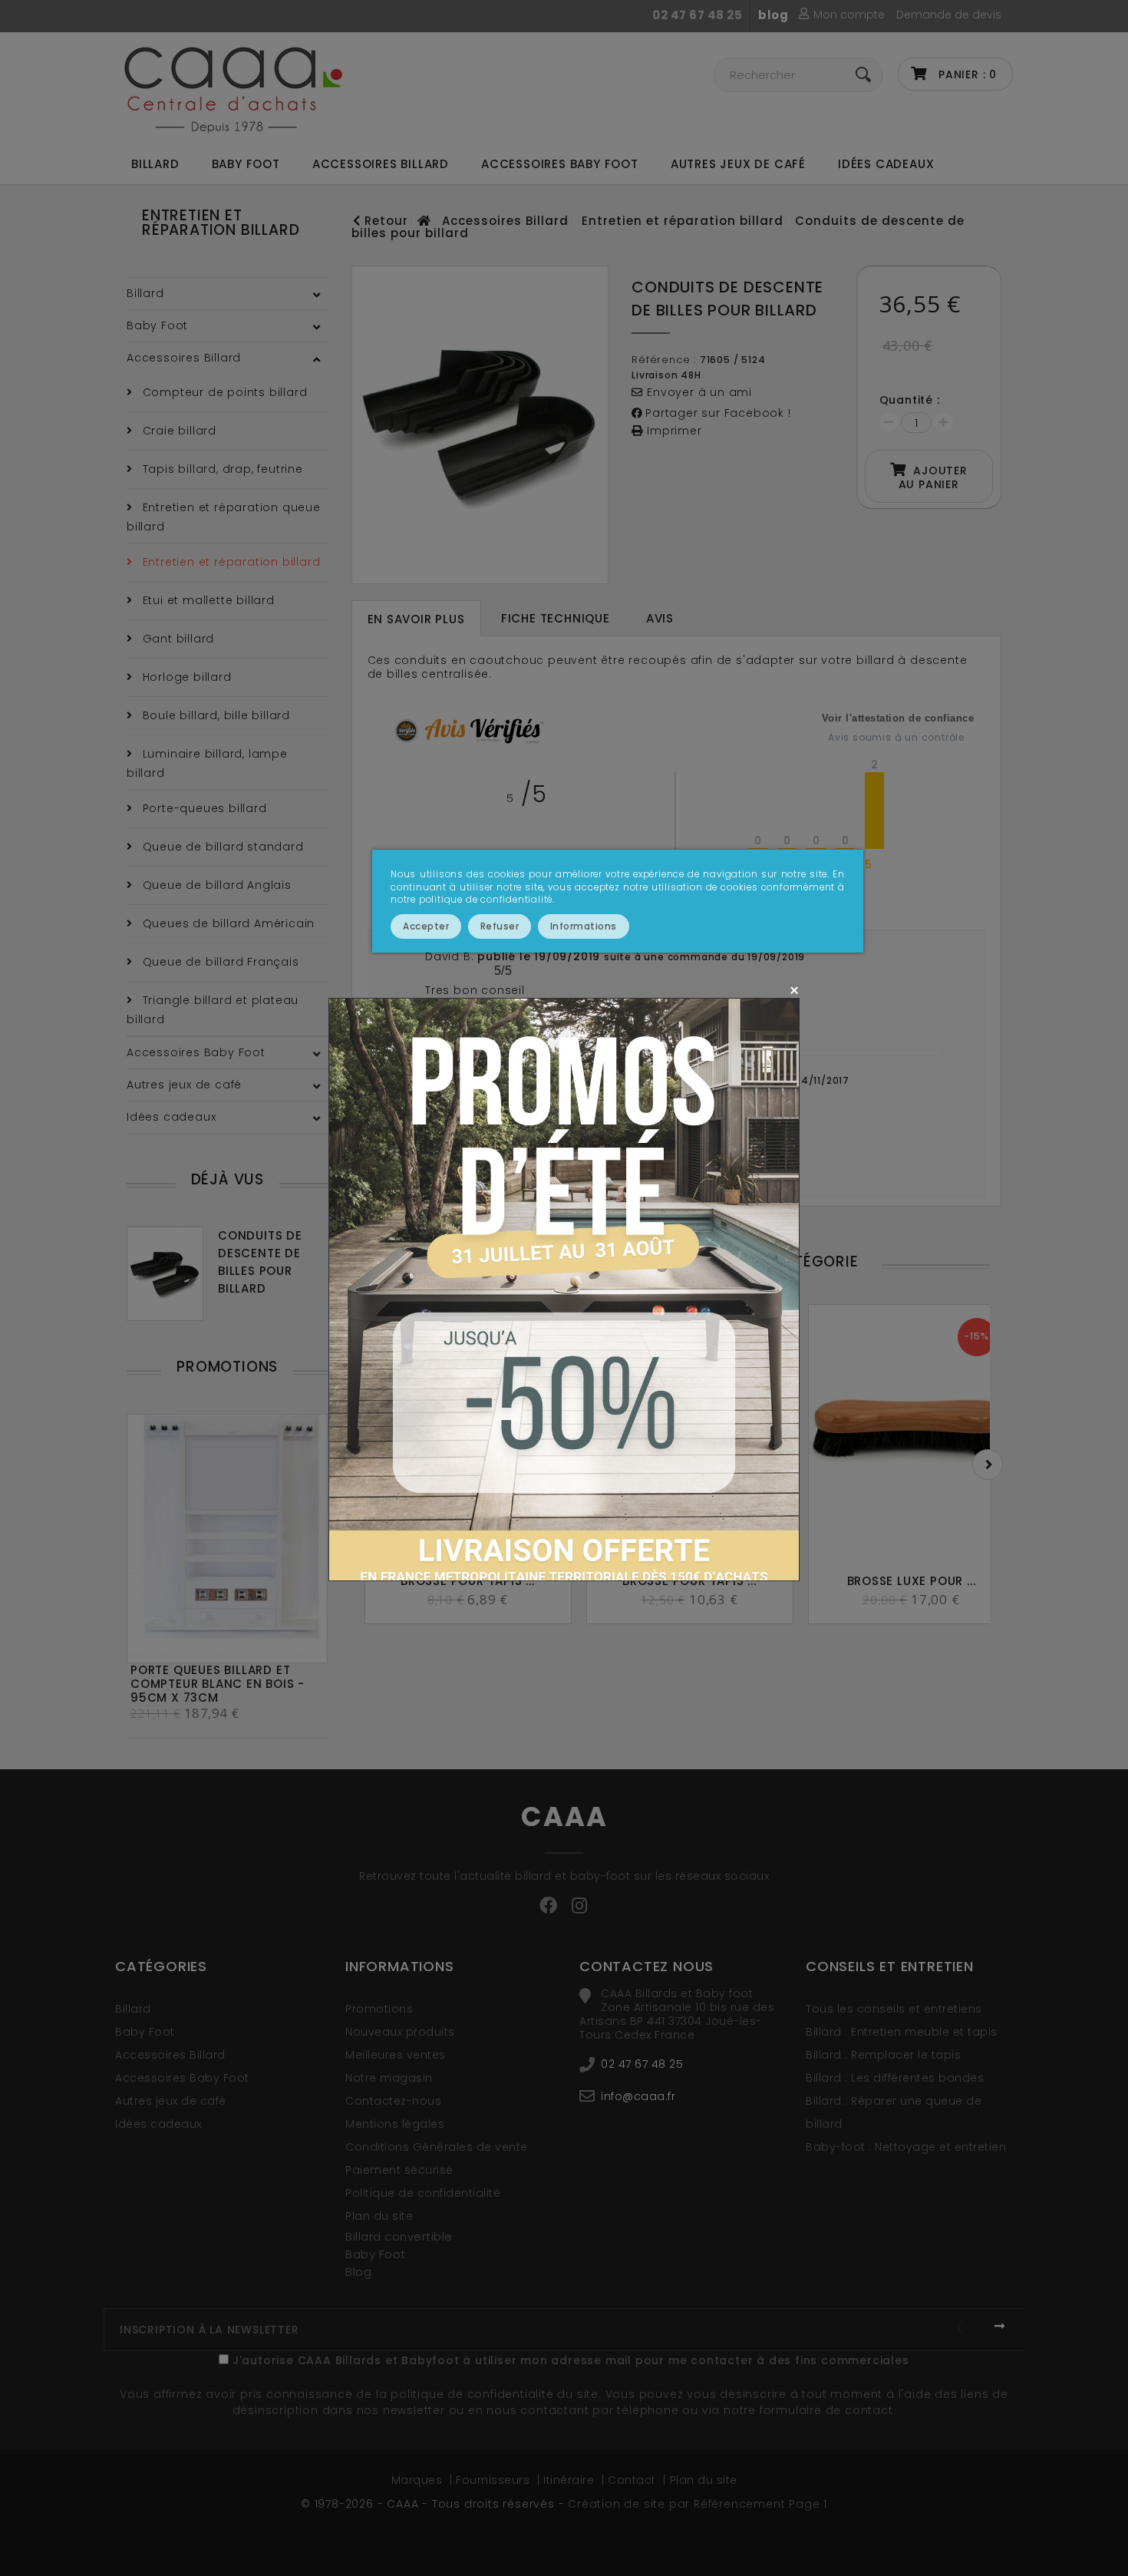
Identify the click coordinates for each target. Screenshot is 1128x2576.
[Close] (794, 990)
